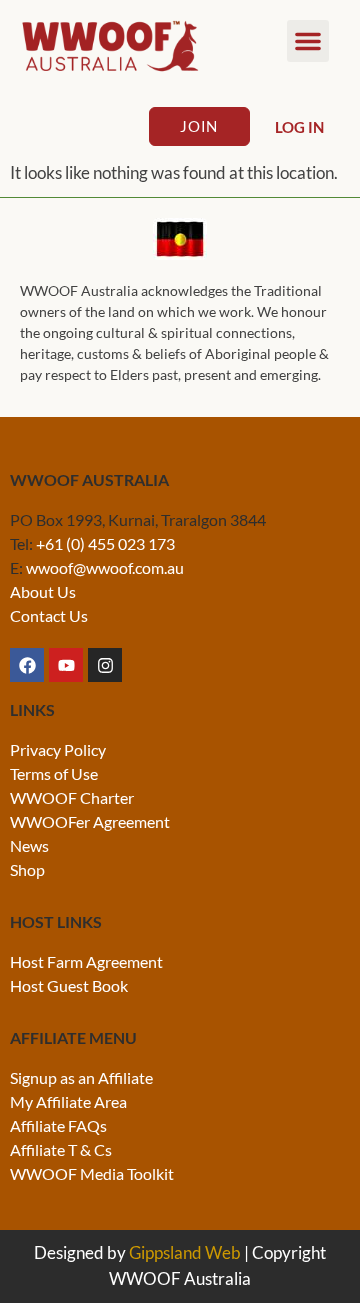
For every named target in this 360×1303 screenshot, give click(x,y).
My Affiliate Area (68, 1101)
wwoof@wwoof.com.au (105, 567)
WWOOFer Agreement (90, 821)
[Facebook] (27, 665)
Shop (27, 869)
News (29, 845)
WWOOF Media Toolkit (92, 1173)
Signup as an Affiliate (81, 1077)
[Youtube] (66, 665)
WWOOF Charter (72, 797)
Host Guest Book (69, 985)
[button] (308, 41)
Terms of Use (54, 773)
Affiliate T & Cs (61, 1149)
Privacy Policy (58, 749)
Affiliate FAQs (58, 1125)
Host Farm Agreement (86, 961)
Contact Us (49, 615)
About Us (43, 591)
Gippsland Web (185, 1252)
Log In (299, 127)
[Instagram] (105, 665)
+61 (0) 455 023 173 (105, 543)
